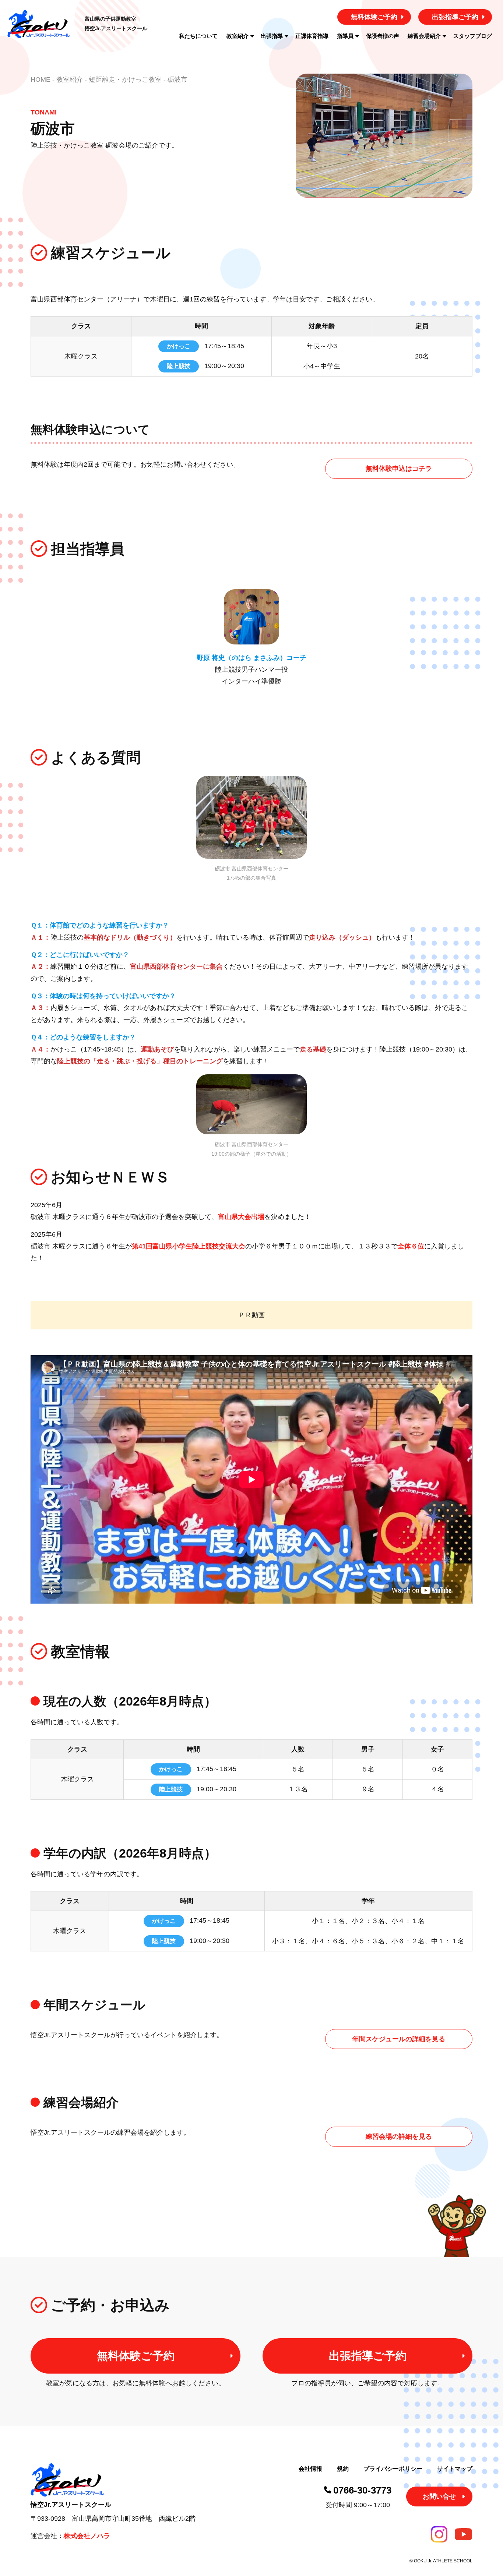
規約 (343, 2469)
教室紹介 (238, 36)
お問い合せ (439, 2497)
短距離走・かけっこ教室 (125, 79)
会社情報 (310, 2469)
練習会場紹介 (424, 36)
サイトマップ (455, 2469)
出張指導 (272, 36)
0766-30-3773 (362, 2490)
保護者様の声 (383, 36)
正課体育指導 (312, 36)
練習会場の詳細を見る (399, 2137)
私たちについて (198, 36)
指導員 (345, 36)
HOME (41, 79)
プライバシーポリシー (393, 2469)
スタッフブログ (473, 36)
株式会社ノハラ (87, 2536)
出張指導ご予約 (455, 17)
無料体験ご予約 (374, 17)
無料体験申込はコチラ (399, 469)
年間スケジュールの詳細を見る (399, 2039)
